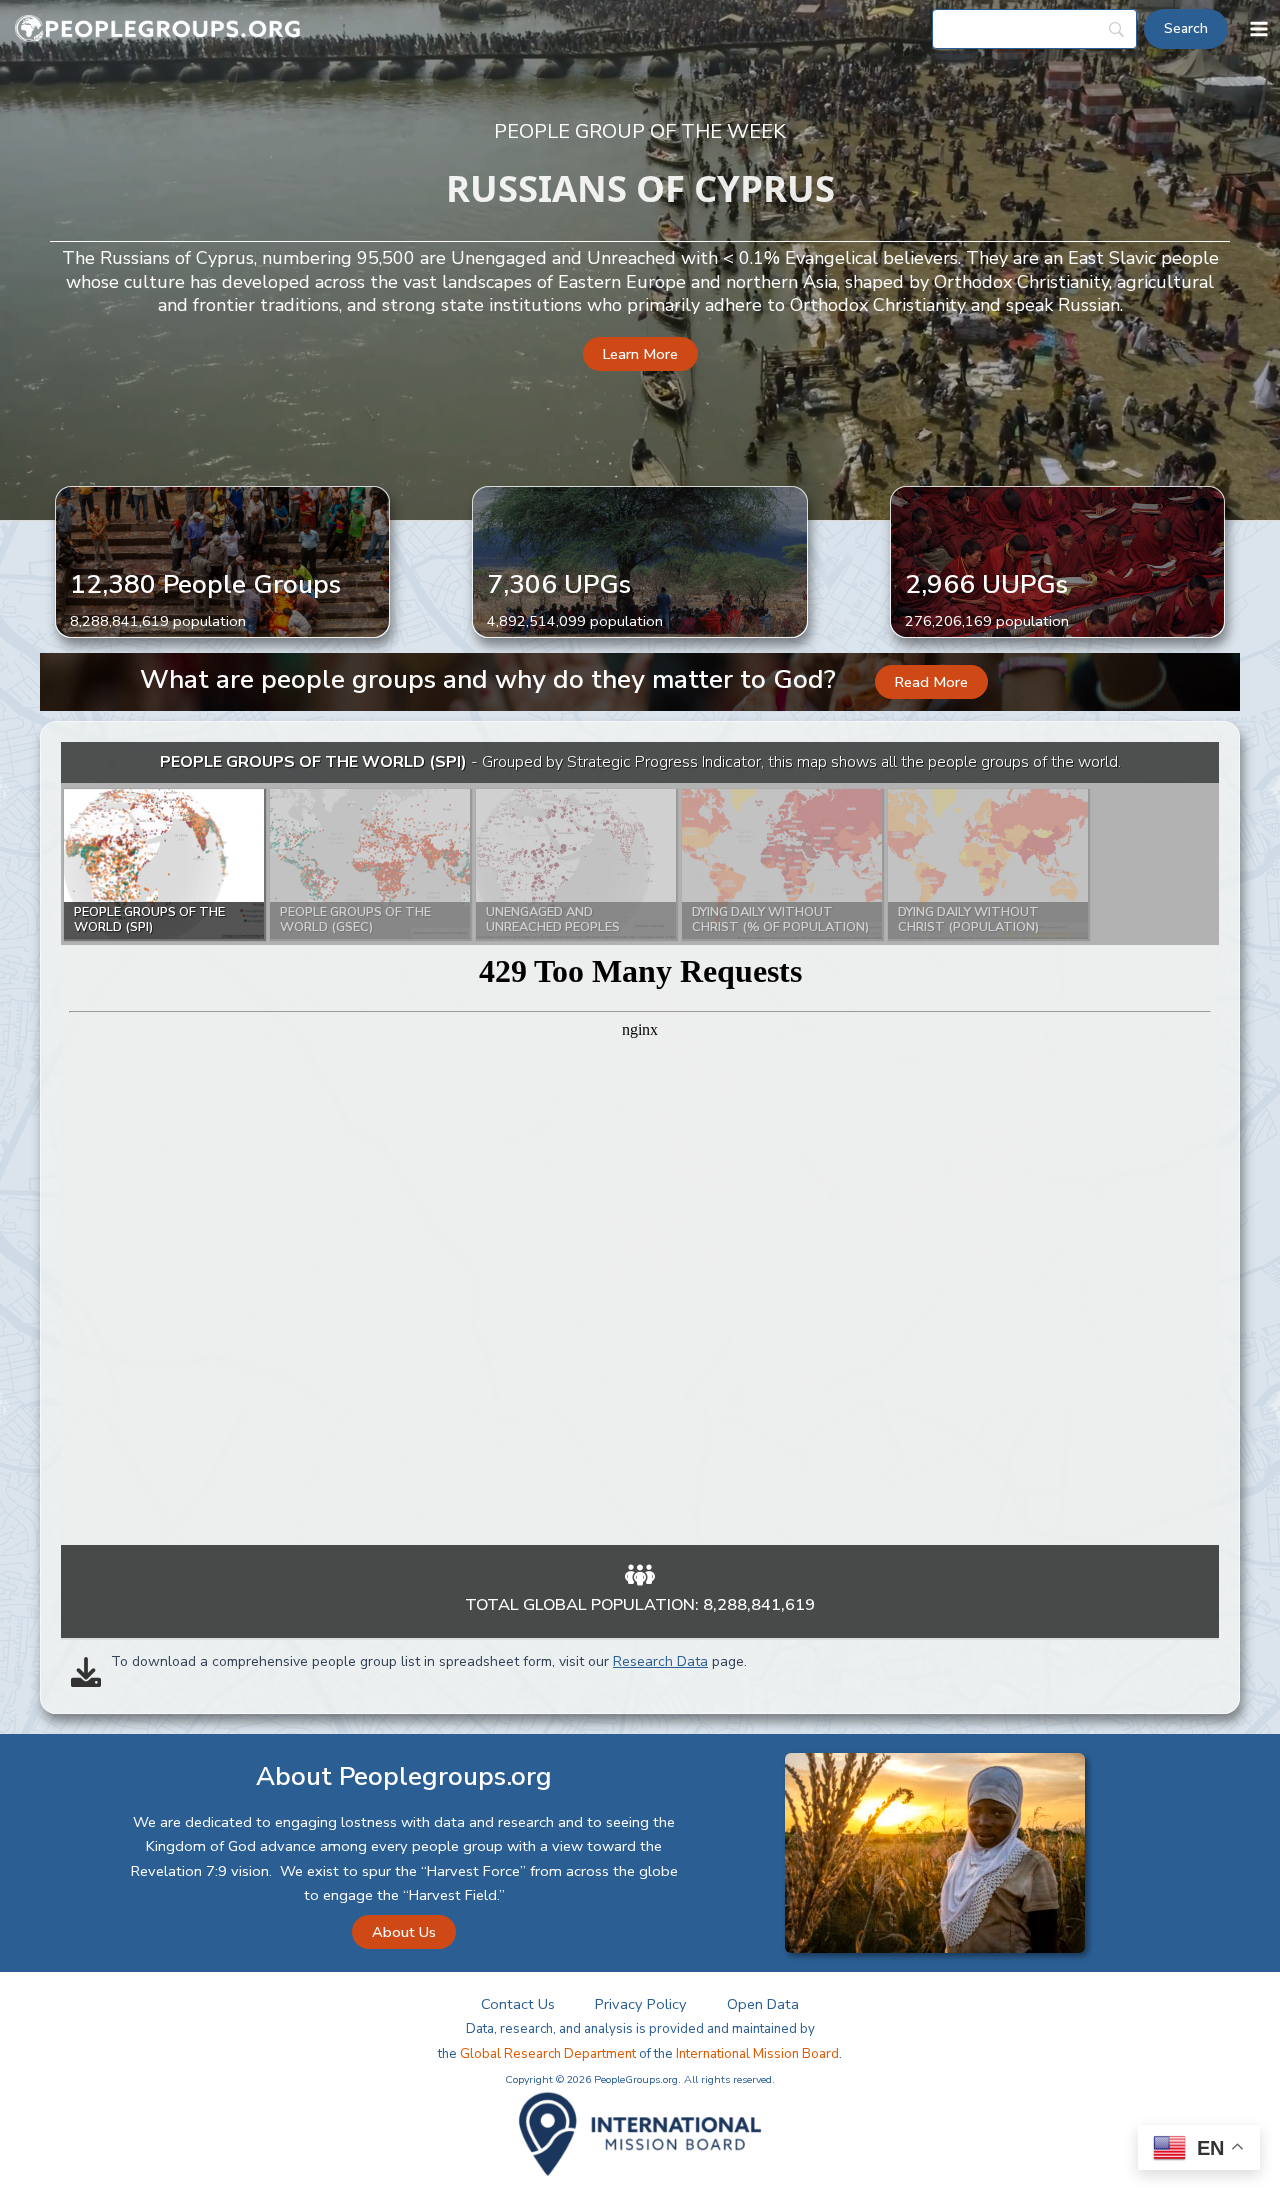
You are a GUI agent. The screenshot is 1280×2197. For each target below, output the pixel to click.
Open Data (763, 2004)
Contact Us (518, 2004)
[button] (640, 354)
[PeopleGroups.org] (158, 29)
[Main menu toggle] (1259, 29)
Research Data (660, 1661)
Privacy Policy (641, 2004)
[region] (640, 1143)
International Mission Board (757, 2054)
